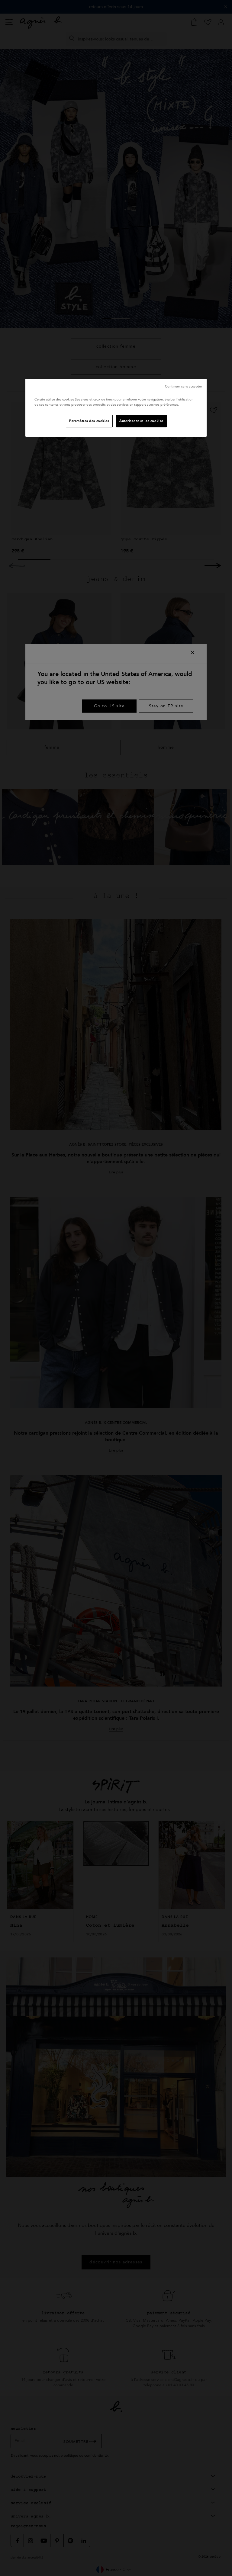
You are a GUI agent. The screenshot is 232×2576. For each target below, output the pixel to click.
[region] (116, 408)
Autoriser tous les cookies (141, 421)
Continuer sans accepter (184, 386)
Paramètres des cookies (89, 421)
